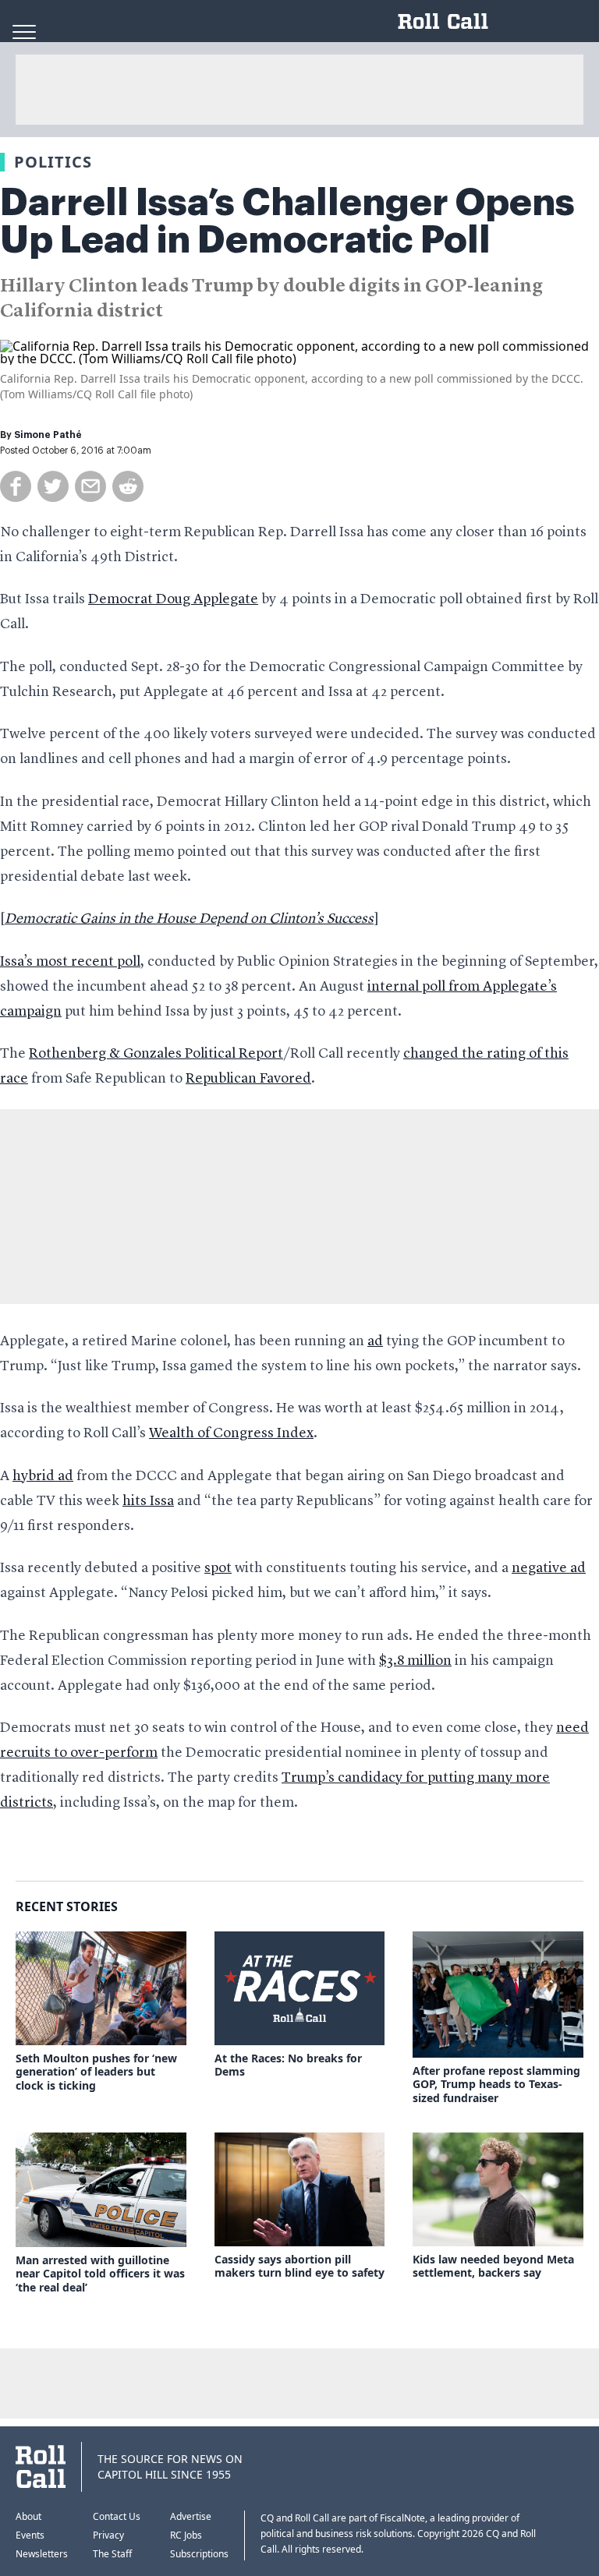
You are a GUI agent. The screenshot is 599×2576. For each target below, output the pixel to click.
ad (375, 1341)
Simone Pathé (48, 435)
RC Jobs (186, 2535)
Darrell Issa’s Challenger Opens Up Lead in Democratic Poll (287, 221)
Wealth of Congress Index (231, 1433)
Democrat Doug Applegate (173, 599)
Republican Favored (248, 1079)
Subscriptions (199, 2554)
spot (218, 1568)
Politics (53, 162)
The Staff (112, 2554)
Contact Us (117, 2516)
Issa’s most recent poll (70, 962)
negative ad (549, 1568)
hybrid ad (43, 1476)
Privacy (108, 2535)
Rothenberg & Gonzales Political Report (156, 1054)
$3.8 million (415, 1661)
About (28, 2516)
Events (30, 2535)
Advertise (191, 2516)
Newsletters (42, 2554)
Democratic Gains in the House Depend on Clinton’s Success (189, 919)
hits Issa (148, 1501)
